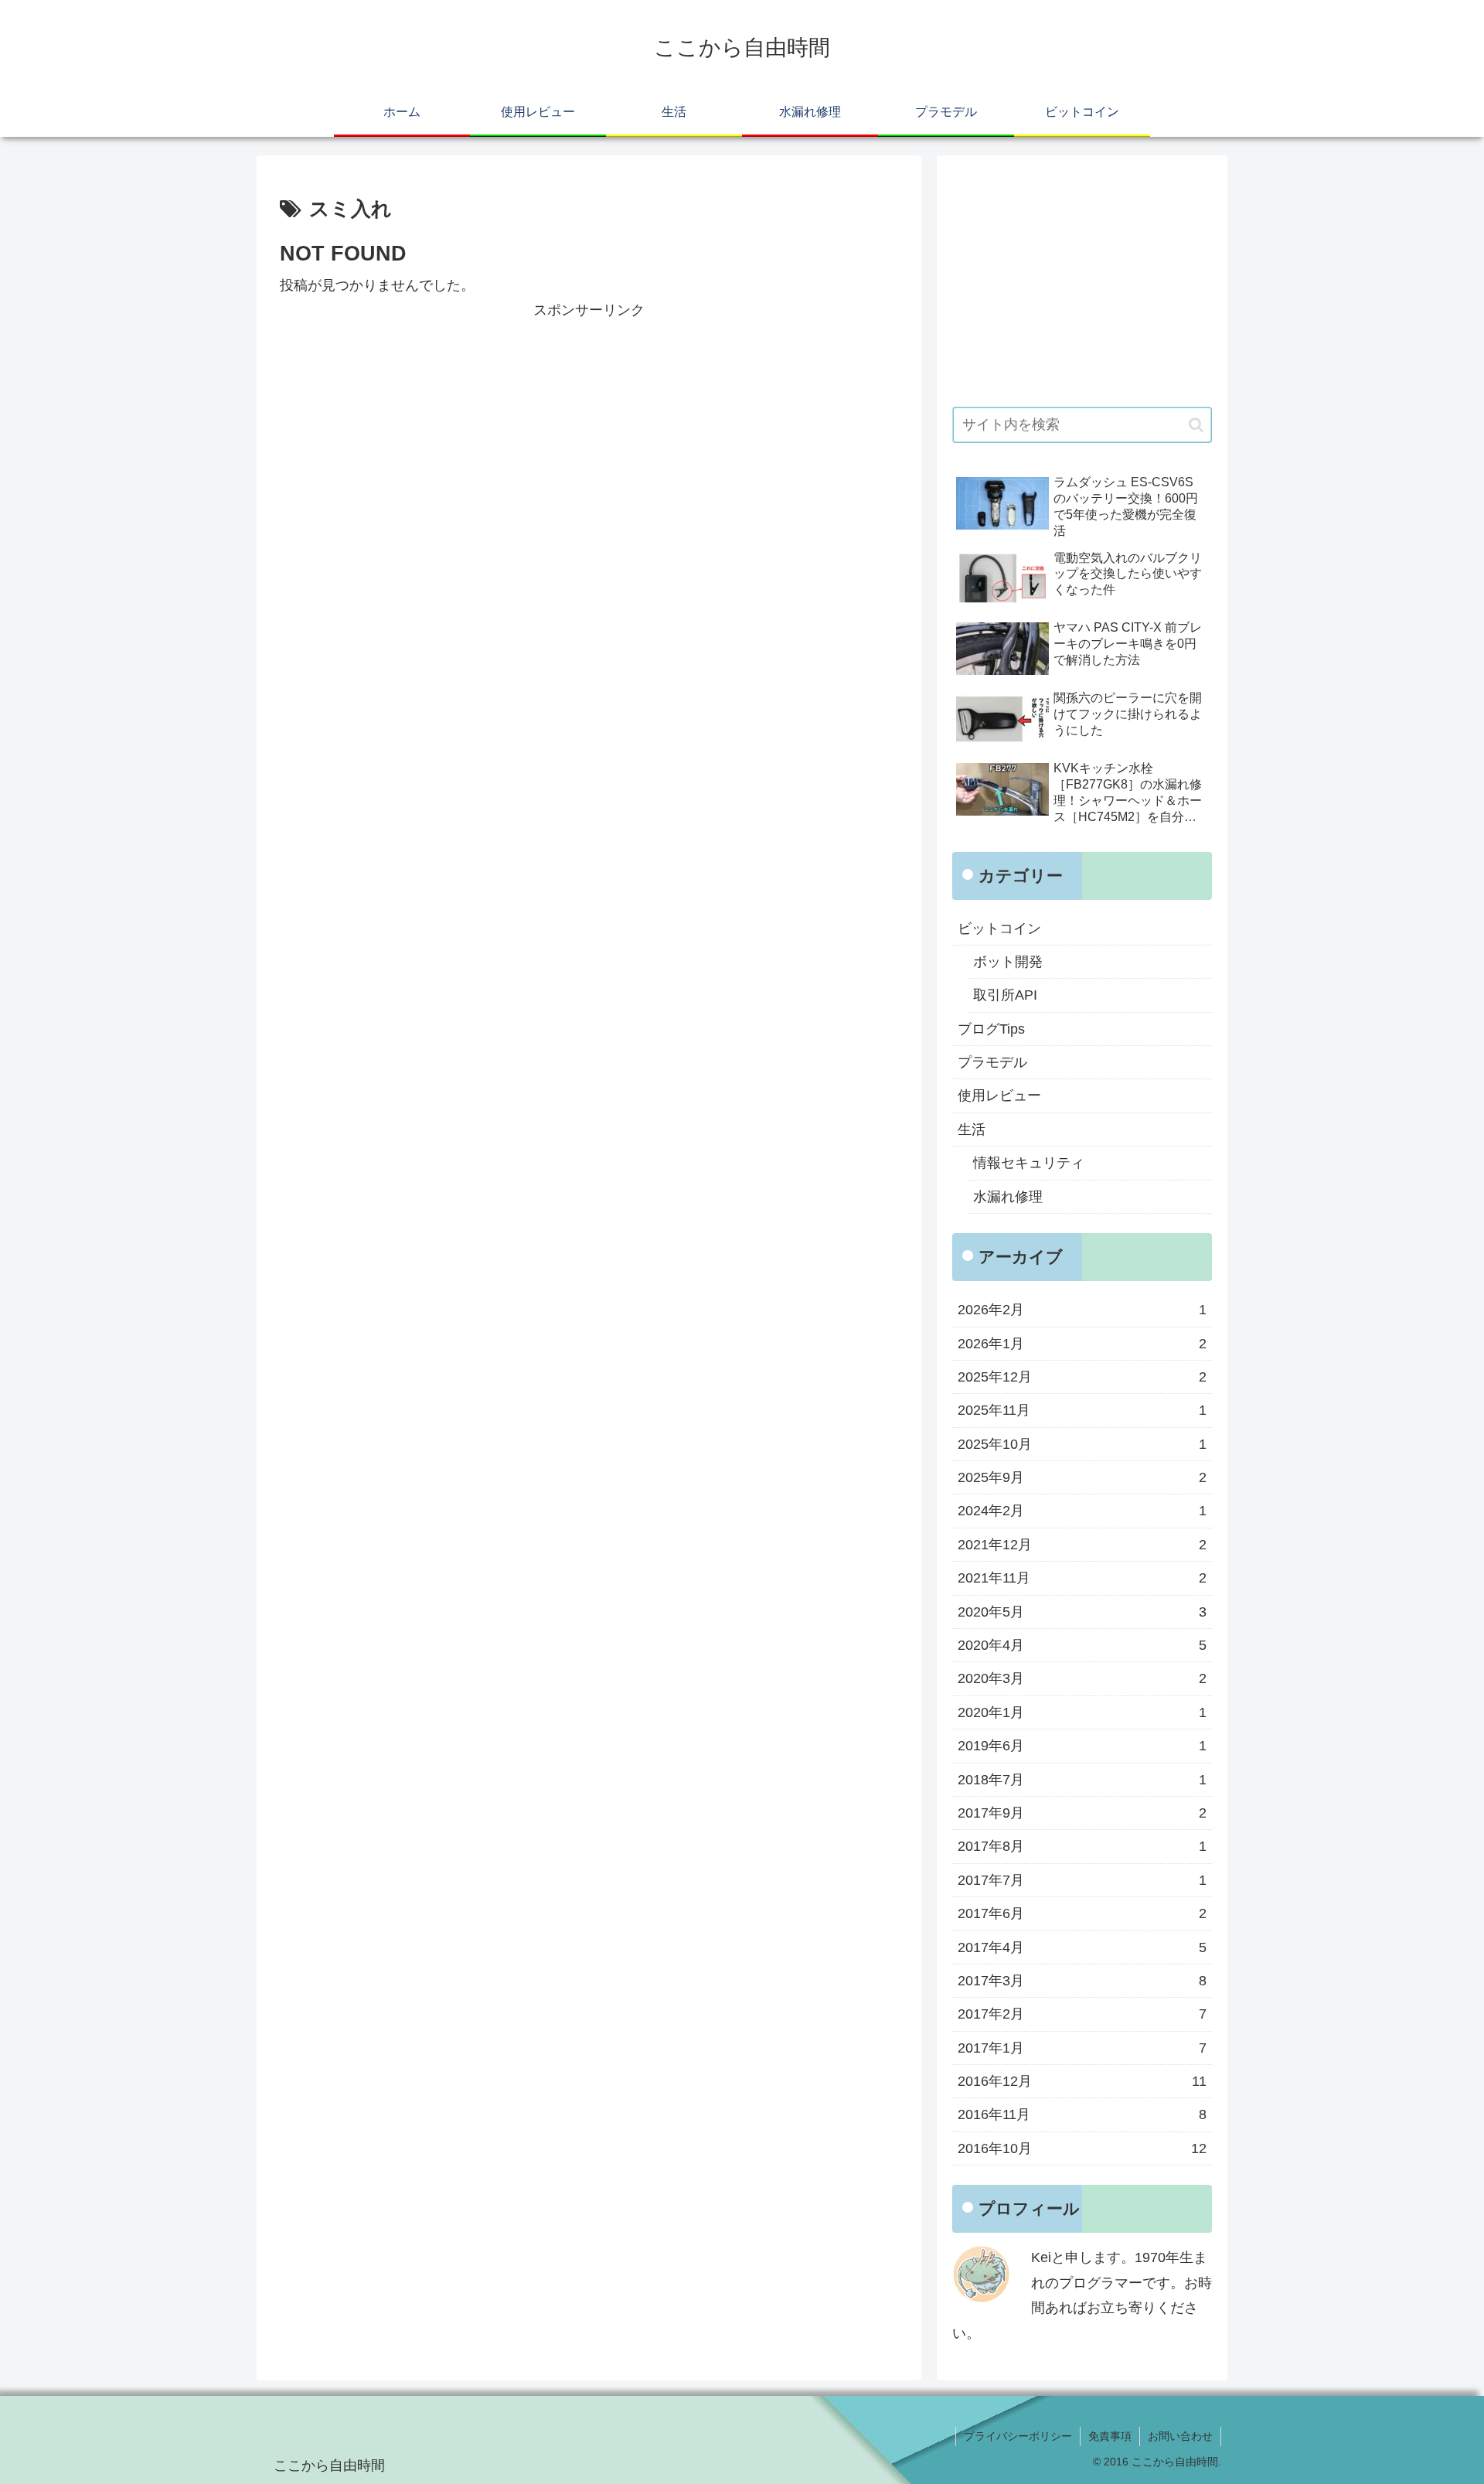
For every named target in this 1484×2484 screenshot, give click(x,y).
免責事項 (1110, 2436)
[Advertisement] (589, 431)
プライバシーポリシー (1018, 2436)
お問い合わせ (1180, 2436)
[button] (1196, 425)
